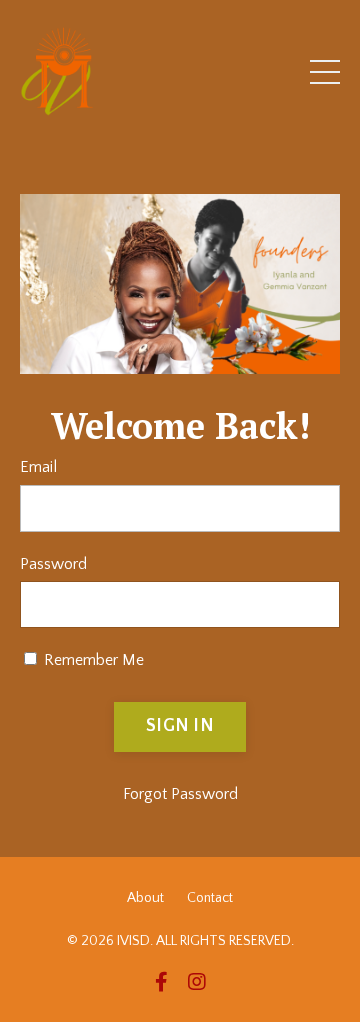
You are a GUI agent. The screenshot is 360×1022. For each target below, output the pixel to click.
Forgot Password (180, 794)
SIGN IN (180, 726)
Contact (210, 898)
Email (38, 467)
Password (53, 564)
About (145, 898)
